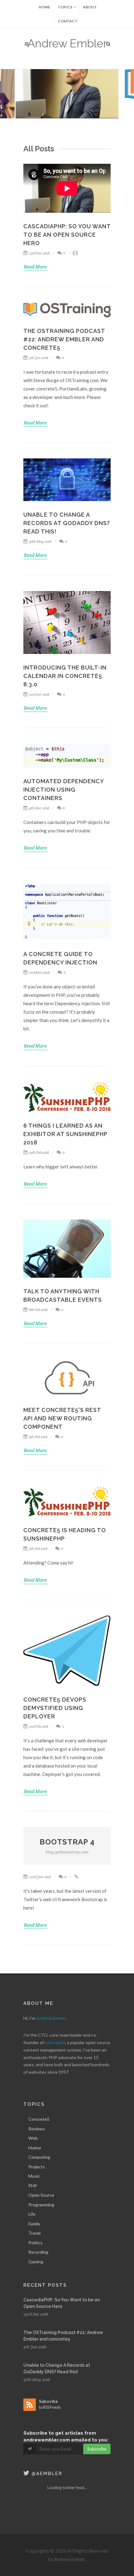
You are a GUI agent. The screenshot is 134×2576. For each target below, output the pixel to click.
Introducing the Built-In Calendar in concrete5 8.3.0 (65, 676)
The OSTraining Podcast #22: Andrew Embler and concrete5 (64, 339)
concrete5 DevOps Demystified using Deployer (55, 1708)
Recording (38, 2252)
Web (33, 2138)
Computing (39, 2157)
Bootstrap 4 (67, 1846)
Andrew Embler (67, 43)
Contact (68, 21)
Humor (35, 2148)
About (90, 7)
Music (34, 2176)
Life (32, 2214)
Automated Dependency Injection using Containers (64, 790)
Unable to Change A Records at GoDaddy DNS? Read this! (67, 523)
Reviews (37, 2129)
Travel (34, 2233)
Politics (36, 2243)
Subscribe (97, 2449)
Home (44, 7)
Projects (37, 2167)
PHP (33, 2186)
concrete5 (55, 2042)
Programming (41, 2205)
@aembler (46, 2474)
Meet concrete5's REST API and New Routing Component (62, 1418)
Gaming (36, 2262)
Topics (65, 7)
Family (34, 2224)
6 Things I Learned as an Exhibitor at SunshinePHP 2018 (65, 1134)
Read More (35, 267)
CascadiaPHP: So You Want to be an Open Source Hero (67, 235)
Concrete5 (39, 2119)
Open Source (41, 2195)
